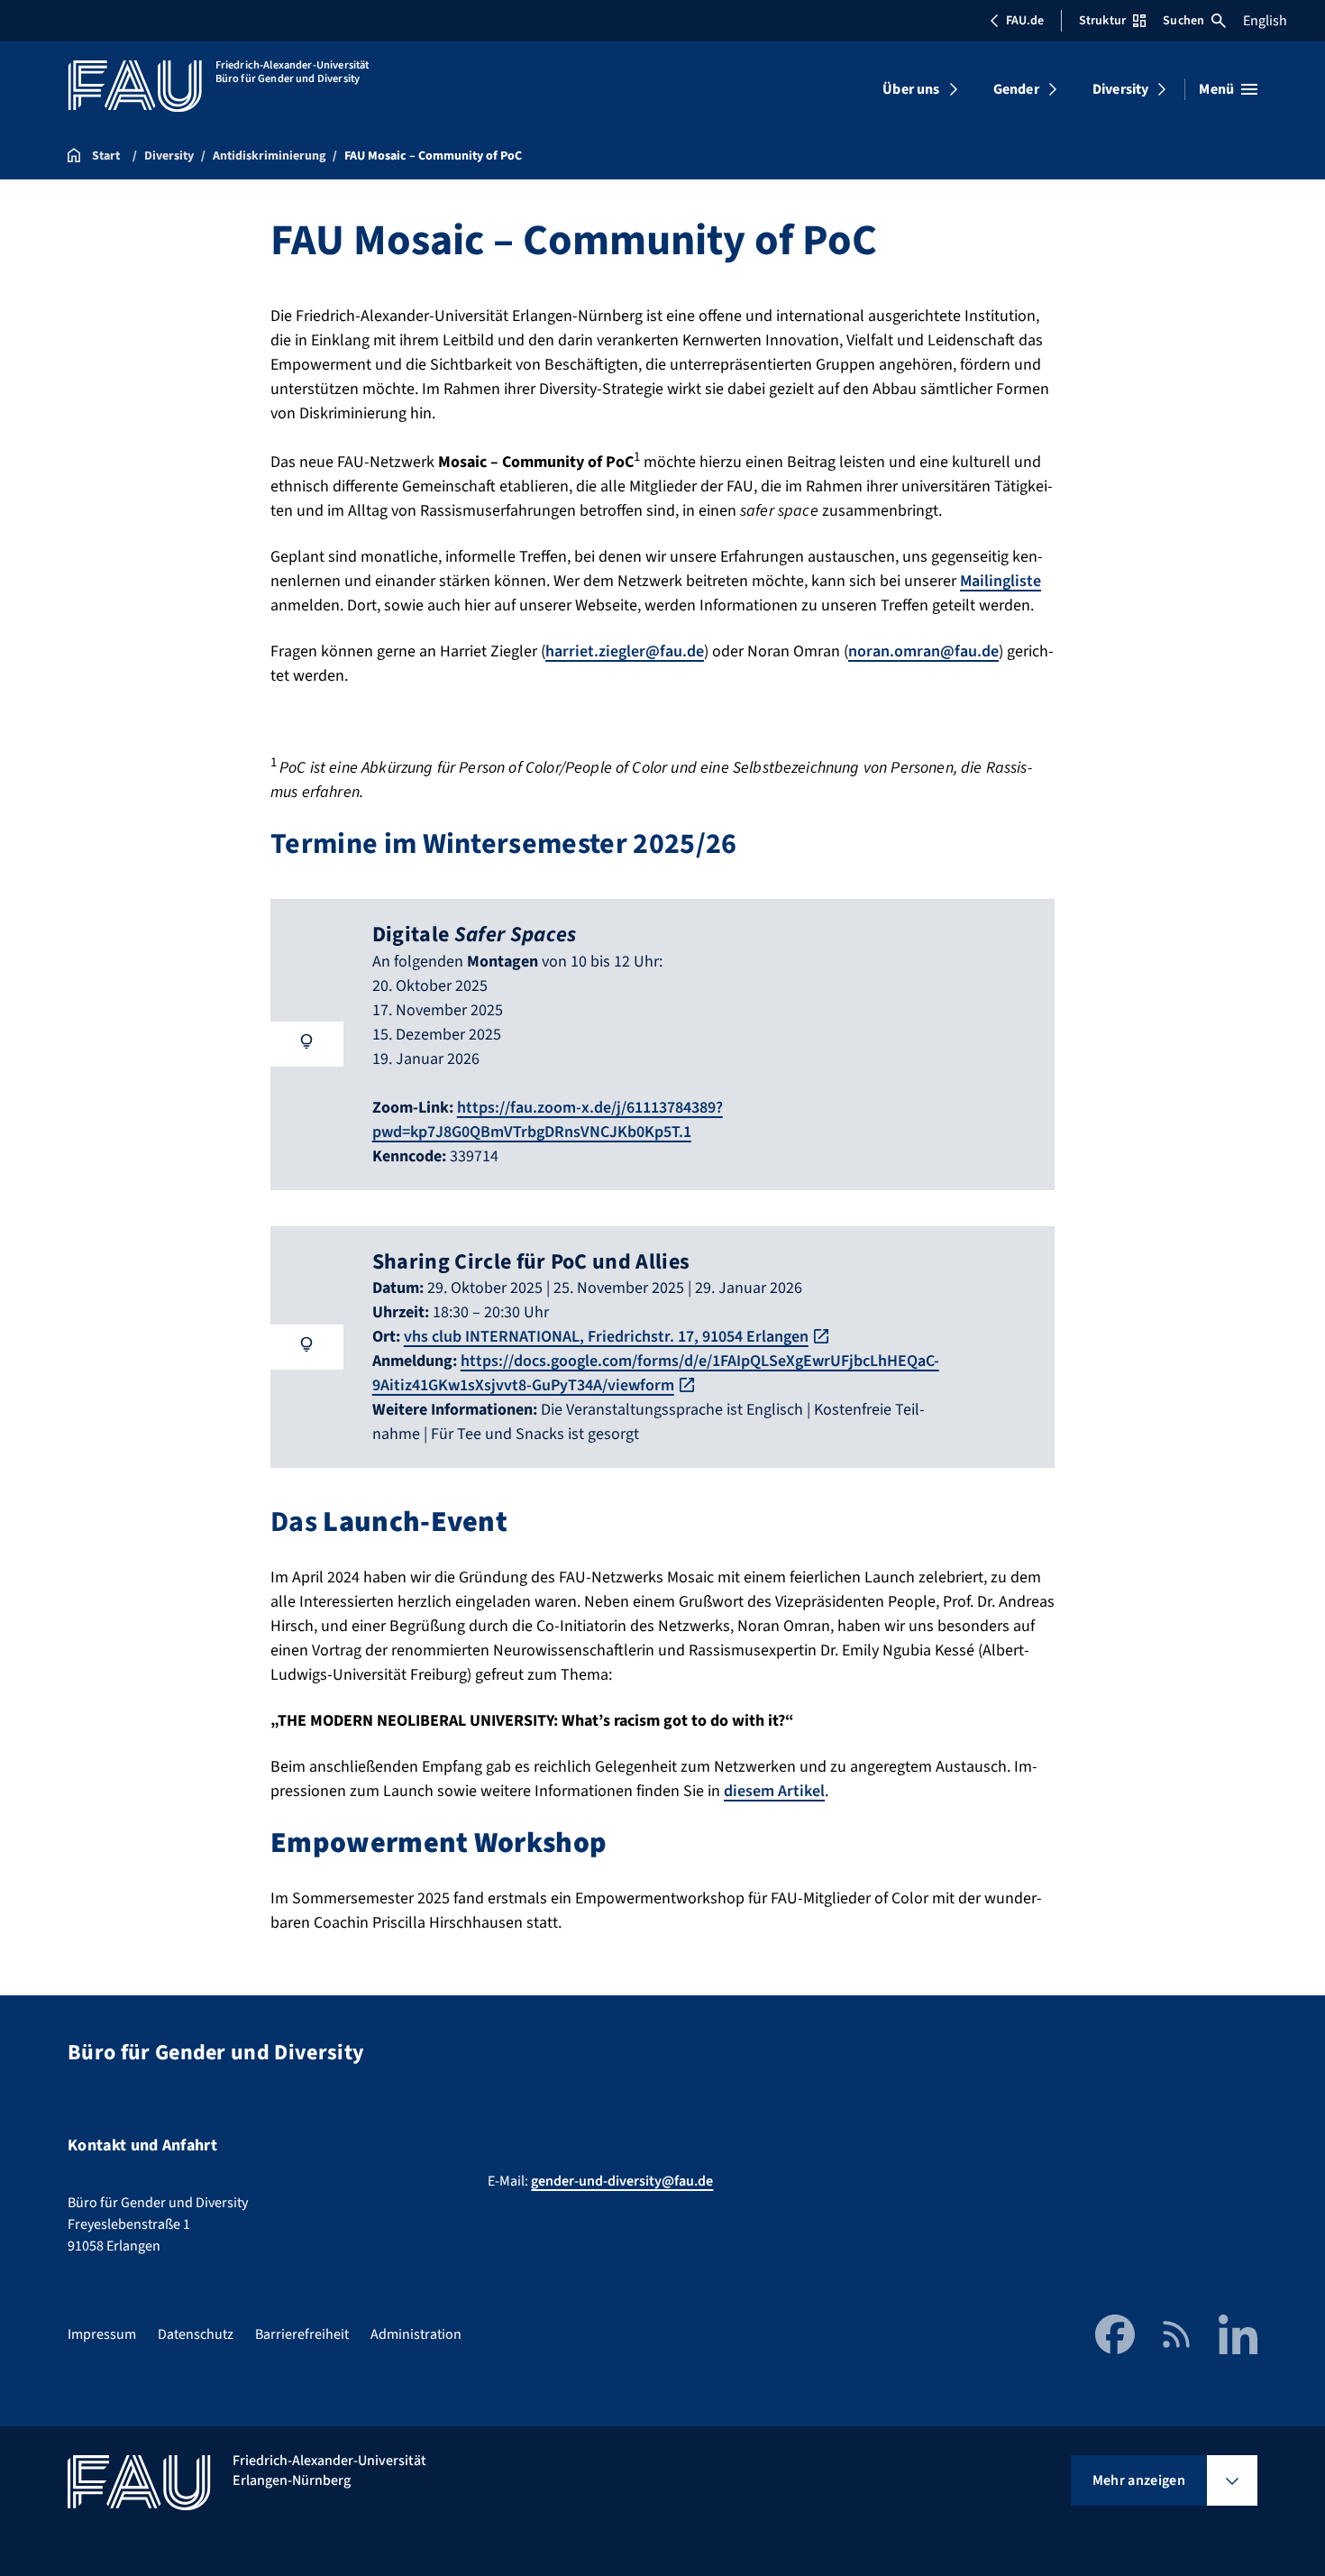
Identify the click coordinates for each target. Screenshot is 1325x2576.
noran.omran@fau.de (923, 651)
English (1265, 21)
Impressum (102, 2334)
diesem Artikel (774, 1791)
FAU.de (1025, 21)
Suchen (1183, 21)
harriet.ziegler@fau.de (625, 651)
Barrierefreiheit (302, 2334)
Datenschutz (196, 2334)
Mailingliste (1001, 581)
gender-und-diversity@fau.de (622, 2181)
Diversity (1120, 89)
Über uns (911, 89)
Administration (416, 2334)
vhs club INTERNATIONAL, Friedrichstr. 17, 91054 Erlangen (606, 1337)
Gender (1016, 89)
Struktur (1102, 21)
